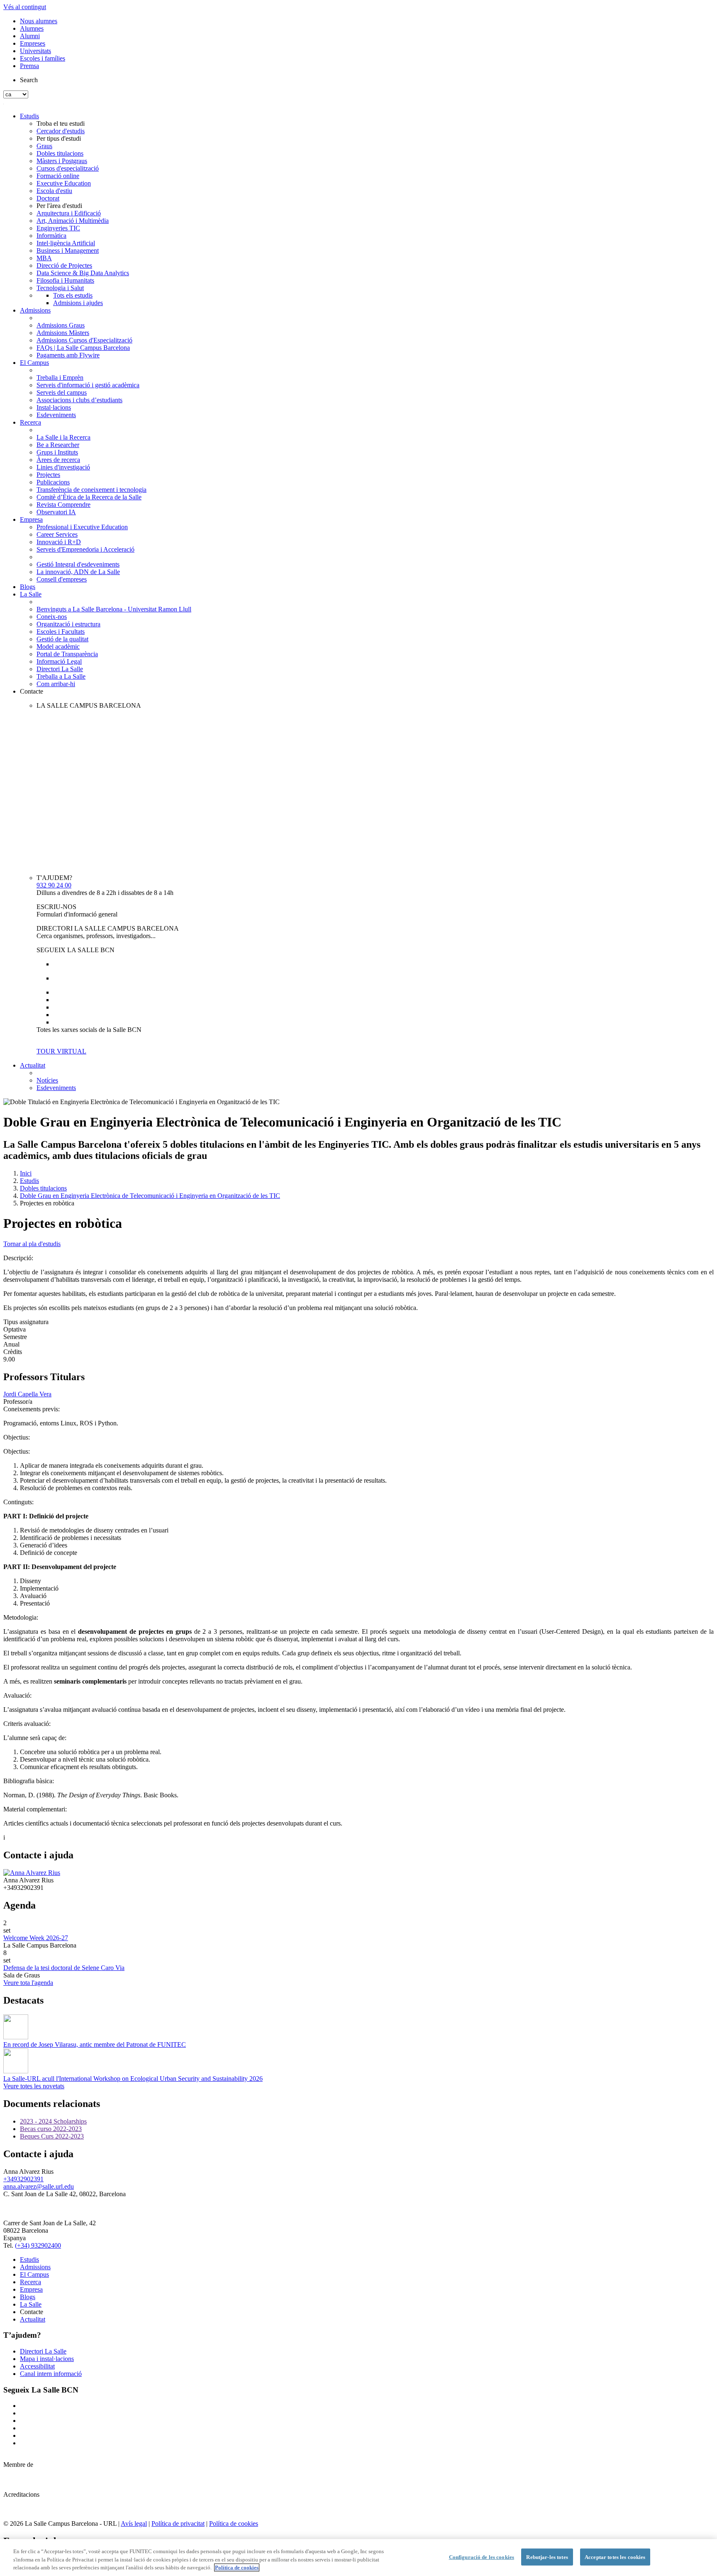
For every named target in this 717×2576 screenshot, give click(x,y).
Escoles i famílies (43, 58)
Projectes (48, 475)
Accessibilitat (37, 2366)
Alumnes (32, 28)
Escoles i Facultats (61, 632)
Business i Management (68, 251)
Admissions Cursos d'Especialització (84, 340)
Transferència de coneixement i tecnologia (91, 490)
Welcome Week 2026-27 (36, 1938)
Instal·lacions (54, 407)
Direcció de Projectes (64, 265)
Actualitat (33, 1065)
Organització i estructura (68, 624)
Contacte (32, 691)
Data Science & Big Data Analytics (83, 273)
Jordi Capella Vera (27, 1394)
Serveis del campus (62, 392)
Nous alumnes (39, 21)
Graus (44, 146)
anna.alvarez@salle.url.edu (39, 2186)
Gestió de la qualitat (62, 639)
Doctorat (48, 198)
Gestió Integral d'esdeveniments (78, 564)
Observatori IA (56, 512)
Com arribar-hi (56, 684)
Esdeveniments (56, 415)
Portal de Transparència (67, 654)
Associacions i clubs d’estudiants (79, 400)
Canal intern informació (51, 2374)
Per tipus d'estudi (59, 138)
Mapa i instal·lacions (47, 2359)
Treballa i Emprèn (60, 378)
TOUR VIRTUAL (61, 1051)
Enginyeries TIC (58, 228)
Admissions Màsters (63, 333)
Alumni (30, 36)
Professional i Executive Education (82, 527)
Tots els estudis (73, 295)
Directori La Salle (60, 669)
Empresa (31, 519)
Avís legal (134, 2523)
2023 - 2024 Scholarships (53, 2121)
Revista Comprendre (63, 505)
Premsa (29, 66)
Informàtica (51, 236)
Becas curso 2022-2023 (51, 2129)
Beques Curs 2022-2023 (52, 2136)
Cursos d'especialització (68, 168)
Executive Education (64, 183)
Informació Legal (59, 661)
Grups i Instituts (57, 452)
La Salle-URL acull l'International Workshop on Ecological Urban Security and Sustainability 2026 (133, 2079)
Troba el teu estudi (61, 123)
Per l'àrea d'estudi (59, 206)
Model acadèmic (58, 646)
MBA (44, 258)
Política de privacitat (178, 2523)
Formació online (58, 176)
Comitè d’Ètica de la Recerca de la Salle (89, 497)
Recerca (30, 422)
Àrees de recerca (58, 460)
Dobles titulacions (60, 153)
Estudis (29, 116)
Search (29, 80)
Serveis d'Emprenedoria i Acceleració (85, 549)
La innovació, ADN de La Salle (78, 572)
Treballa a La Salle (61, 676)
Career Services (57, 534)
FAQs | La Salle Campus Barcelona (83, 348)
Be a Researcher (58, 445)
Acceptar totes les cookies (615, 2557)
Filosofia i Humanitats (65, 280)
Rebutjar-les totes (547, 2557)
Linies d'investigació (63, 467)
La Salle (31, 594)
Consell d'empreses (62, 579)
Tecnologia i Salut (60, 288)
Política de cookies (234, 2523)
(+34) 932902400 (38, 2245)
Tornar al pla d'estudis (32, 1244)
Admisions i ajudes (78, 303)
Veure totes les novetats (34, 2086)
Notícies (47, 1080)
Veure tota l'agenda (28, 1983)
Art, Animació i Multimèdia (73, 221)
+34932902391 (23, 2179)
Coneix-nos (52, 617)
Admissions (35, 310)
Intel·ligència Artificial (66, 243)
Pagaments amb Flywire (68, 355)
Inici (26, 1173)
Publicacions (53, 482)
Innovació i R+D (59, 542)
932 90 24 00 (54, 885)
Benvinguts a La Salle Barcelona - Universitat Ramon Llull (114, 609)
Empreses (33, 43)
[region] (358, 2558)
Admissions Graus (61, 325)
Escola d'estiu (54, 191)
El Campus (34, 363)
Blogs (28, 587)
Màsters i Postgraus (62, 161)
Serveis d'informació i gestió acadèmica (88, 385)
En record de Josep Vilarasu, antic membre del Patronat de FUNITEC (95, 2044)
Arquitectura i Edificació (69, 213)
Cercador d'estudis (61, 131)
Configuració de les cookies (482, 2557)
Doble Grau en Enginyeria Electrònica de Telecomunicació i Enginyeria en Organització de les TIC (150, 1196)
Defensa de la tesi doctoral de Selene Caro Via (64, 1968)
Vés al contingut (25, 7)
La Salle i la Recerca (63, 437)
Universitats (35, 51)
